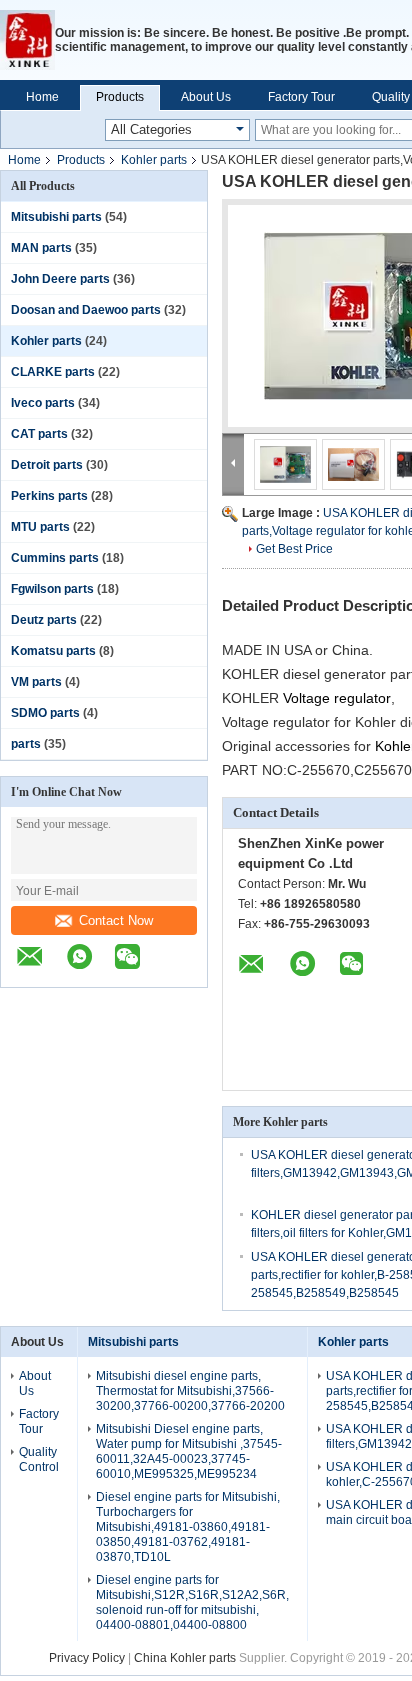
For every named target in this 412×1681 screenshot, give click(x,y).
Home (42, 97)
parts (26, 744)
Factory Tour (301, 97)
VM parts (36, 682)
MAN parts (41, 248)
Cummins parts (55, 558)
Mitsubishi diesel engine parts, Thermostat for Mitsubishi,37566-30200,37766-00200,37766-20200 (190, 1391)
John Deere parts (60, 279)
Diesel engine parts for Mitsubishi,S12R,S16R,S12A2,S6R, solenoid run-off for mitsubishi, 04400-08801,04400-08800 (192, 1602)
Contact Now (116, 920)
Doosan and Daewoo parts (86, 310)
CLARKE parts (53, 372)
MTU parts (40, 527)
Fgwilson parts (52, 589)
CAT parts (39, 434)
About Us (206, 97)
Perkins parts (49, 496)
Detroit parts (47, 465)
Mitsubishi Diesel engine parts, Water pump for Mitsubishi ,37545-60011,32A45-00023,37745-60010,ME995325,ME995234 (189, 1451)
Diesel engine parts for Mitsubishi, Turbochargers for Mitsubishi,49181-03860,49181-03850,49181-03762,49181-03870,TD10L (188, 1527)
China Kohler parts (185, 1658)
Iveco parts (43, 403)
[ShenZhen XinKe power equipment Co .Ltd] (27, 40)
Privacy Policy (87, 1658)
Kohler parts (154, 160)
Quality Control (39, 1459)
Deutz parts (44, 620)
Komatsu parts (53, 651)
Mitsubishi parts (56, 217)
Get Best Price (294, 549)
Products (120, 97)
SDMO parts (45, 713)
